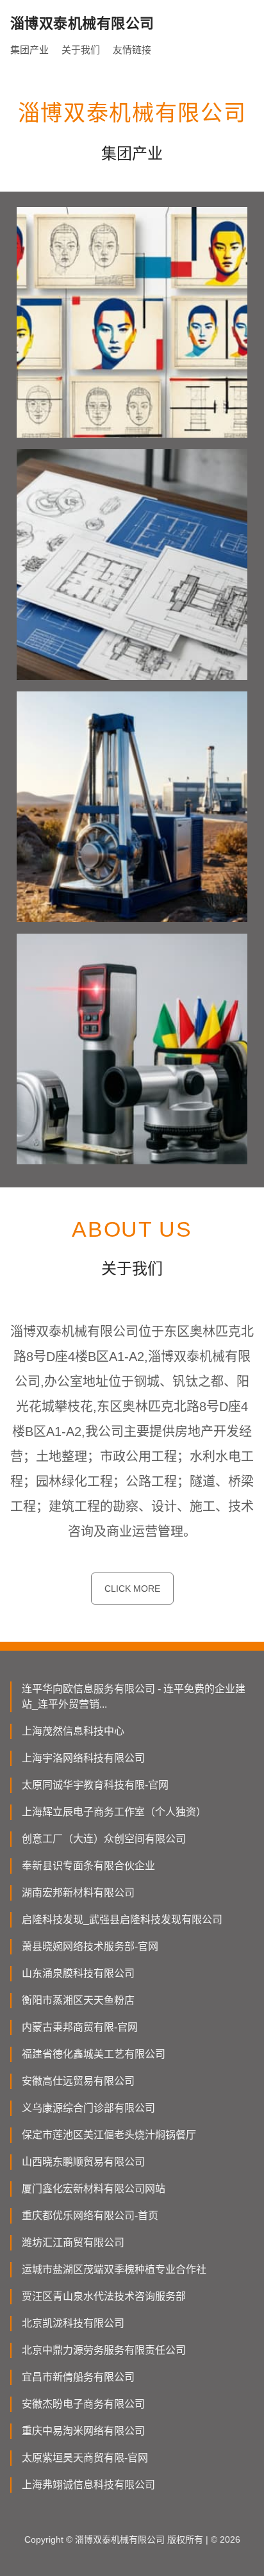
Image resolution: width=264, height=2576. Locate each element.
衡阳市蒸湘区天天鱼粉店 (78, 2000)
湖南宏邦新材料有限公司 (78, 1893)
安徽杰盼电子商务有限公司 (83, 2404)
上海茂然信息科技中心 (73, 1731)
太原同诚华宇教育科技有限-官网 (95, 1785)
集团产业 (29, 50)
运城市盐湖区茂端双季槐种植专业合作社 (114, 2269)
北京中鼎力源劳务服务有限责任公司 (104, 2350)
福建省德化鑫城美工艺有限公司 (94, 2054)
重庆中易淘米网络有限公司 (83, 2431)
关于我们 (81, 50)
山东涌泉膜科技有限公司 (78, 1973)
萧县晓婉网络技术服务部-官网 (90, 1946)
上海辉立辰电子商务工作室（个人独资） (114, 1812)
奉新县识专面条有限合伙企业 (88, 1866)
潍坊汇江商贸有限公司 (73, 2242)
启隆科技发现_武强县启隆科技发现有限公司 (122, 1920)
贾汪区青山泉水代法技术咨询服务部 (104, 2296)
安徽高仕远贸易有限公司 (78, 2081)
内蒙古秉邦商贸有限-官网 (80, 2027)
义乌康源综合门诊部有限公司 (88, 2108)
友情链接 (132, 50)
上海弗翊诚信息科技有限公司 (88, 2485)
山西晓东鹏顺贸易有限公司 (83, 2162)
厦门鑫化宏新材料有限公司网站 (94, 2189)
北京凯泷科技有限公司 (73, 2323)
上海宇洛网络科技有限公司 (83, 1758)
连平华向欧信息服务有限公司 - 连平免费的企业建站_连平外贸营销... (134, 1697)
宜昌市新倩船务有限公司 (78, 2377)
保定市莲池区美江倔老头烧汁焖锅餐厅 (109, 2135)
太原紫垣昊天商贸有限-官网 (85, 2458)
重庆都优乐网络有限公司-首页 (90, 2216)
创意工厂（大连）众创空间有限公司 (104, 1839)
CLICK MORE (132, 1589)
